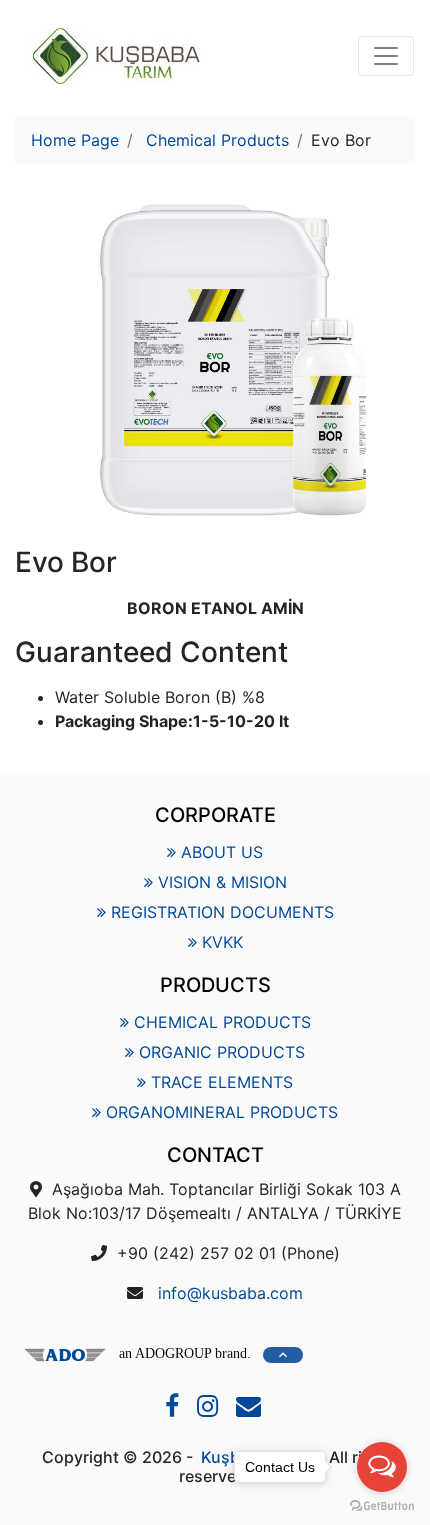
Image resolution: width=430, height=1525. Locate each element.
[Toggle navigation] (386, 56)
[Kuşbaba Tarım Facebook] (174, 1409)
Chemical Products (217, 140)
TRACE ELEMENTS (222, 1082)
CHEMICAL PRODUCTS (222, 1022)
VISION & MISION (222, 882)
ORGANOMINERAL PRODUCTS (222, 1112)
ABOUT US (222, 852)
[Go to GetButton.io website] (382, 1505)
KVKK (222, 942)
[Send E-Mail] (251, 1409)
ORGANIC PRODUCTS (222, 1052)
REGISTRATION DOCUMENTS (222, 912)
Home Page (75, 140)
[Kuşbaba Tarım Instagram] (210, 1409)
